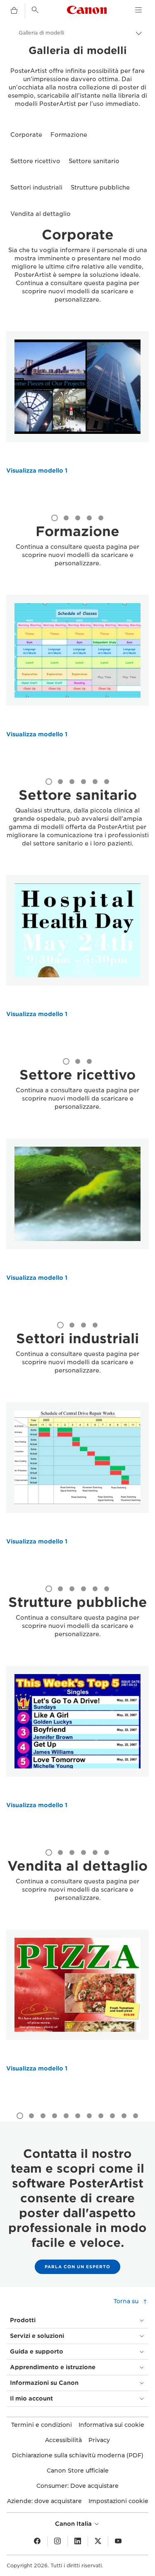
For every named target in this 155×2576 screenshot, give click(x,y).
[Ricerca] (35, 10)
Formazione (69, 135)
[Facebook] (37, 2541)
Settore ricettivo (35, 161)
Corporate (26, 135)
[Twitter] (98, 2541)
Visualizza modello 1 (37, 471)
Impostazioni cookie (118, 2501)
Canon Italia (74, 2524)
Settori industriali (36, 187)
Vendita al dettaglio (41, 214)
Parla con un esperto (77, 2267)
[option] (77, 419)
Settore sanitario (94, 161)
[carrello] (14, 11)
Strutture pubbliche (100, 187)
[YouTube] (118, 2541)
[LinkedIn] (78, 2541)
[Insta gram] (57, 2541)
